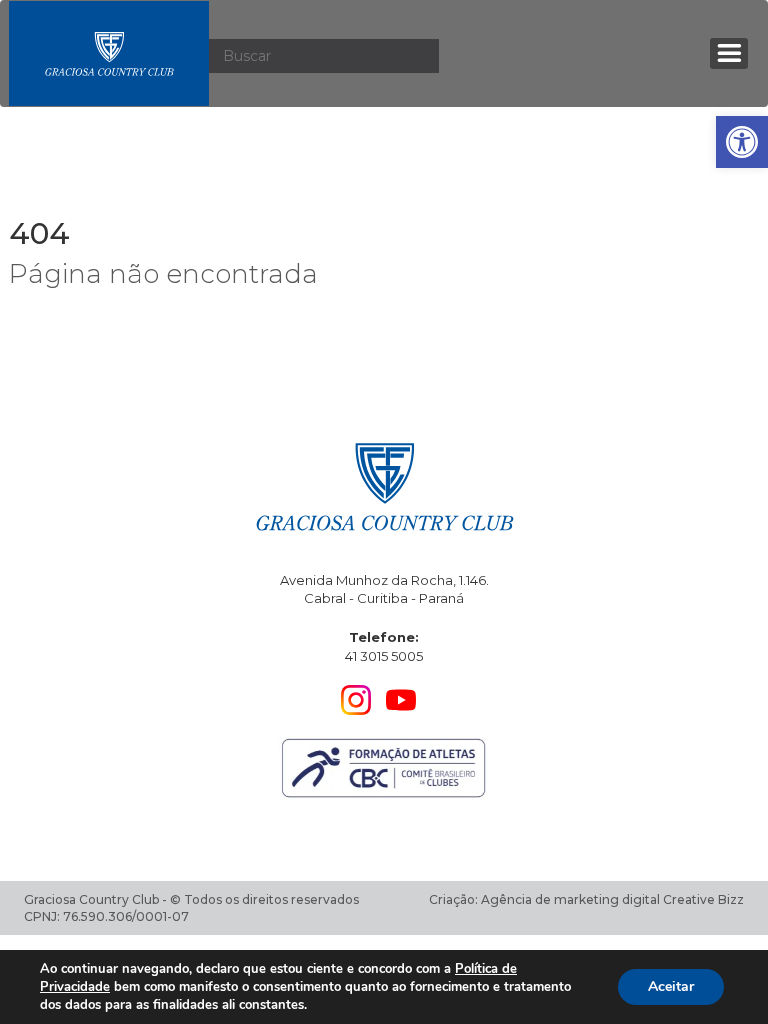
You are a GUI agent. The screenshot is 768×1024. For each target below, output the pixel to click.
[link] (742, 142)
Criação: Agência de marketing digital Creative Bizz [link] (586, 899)
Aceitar (671, 986)
